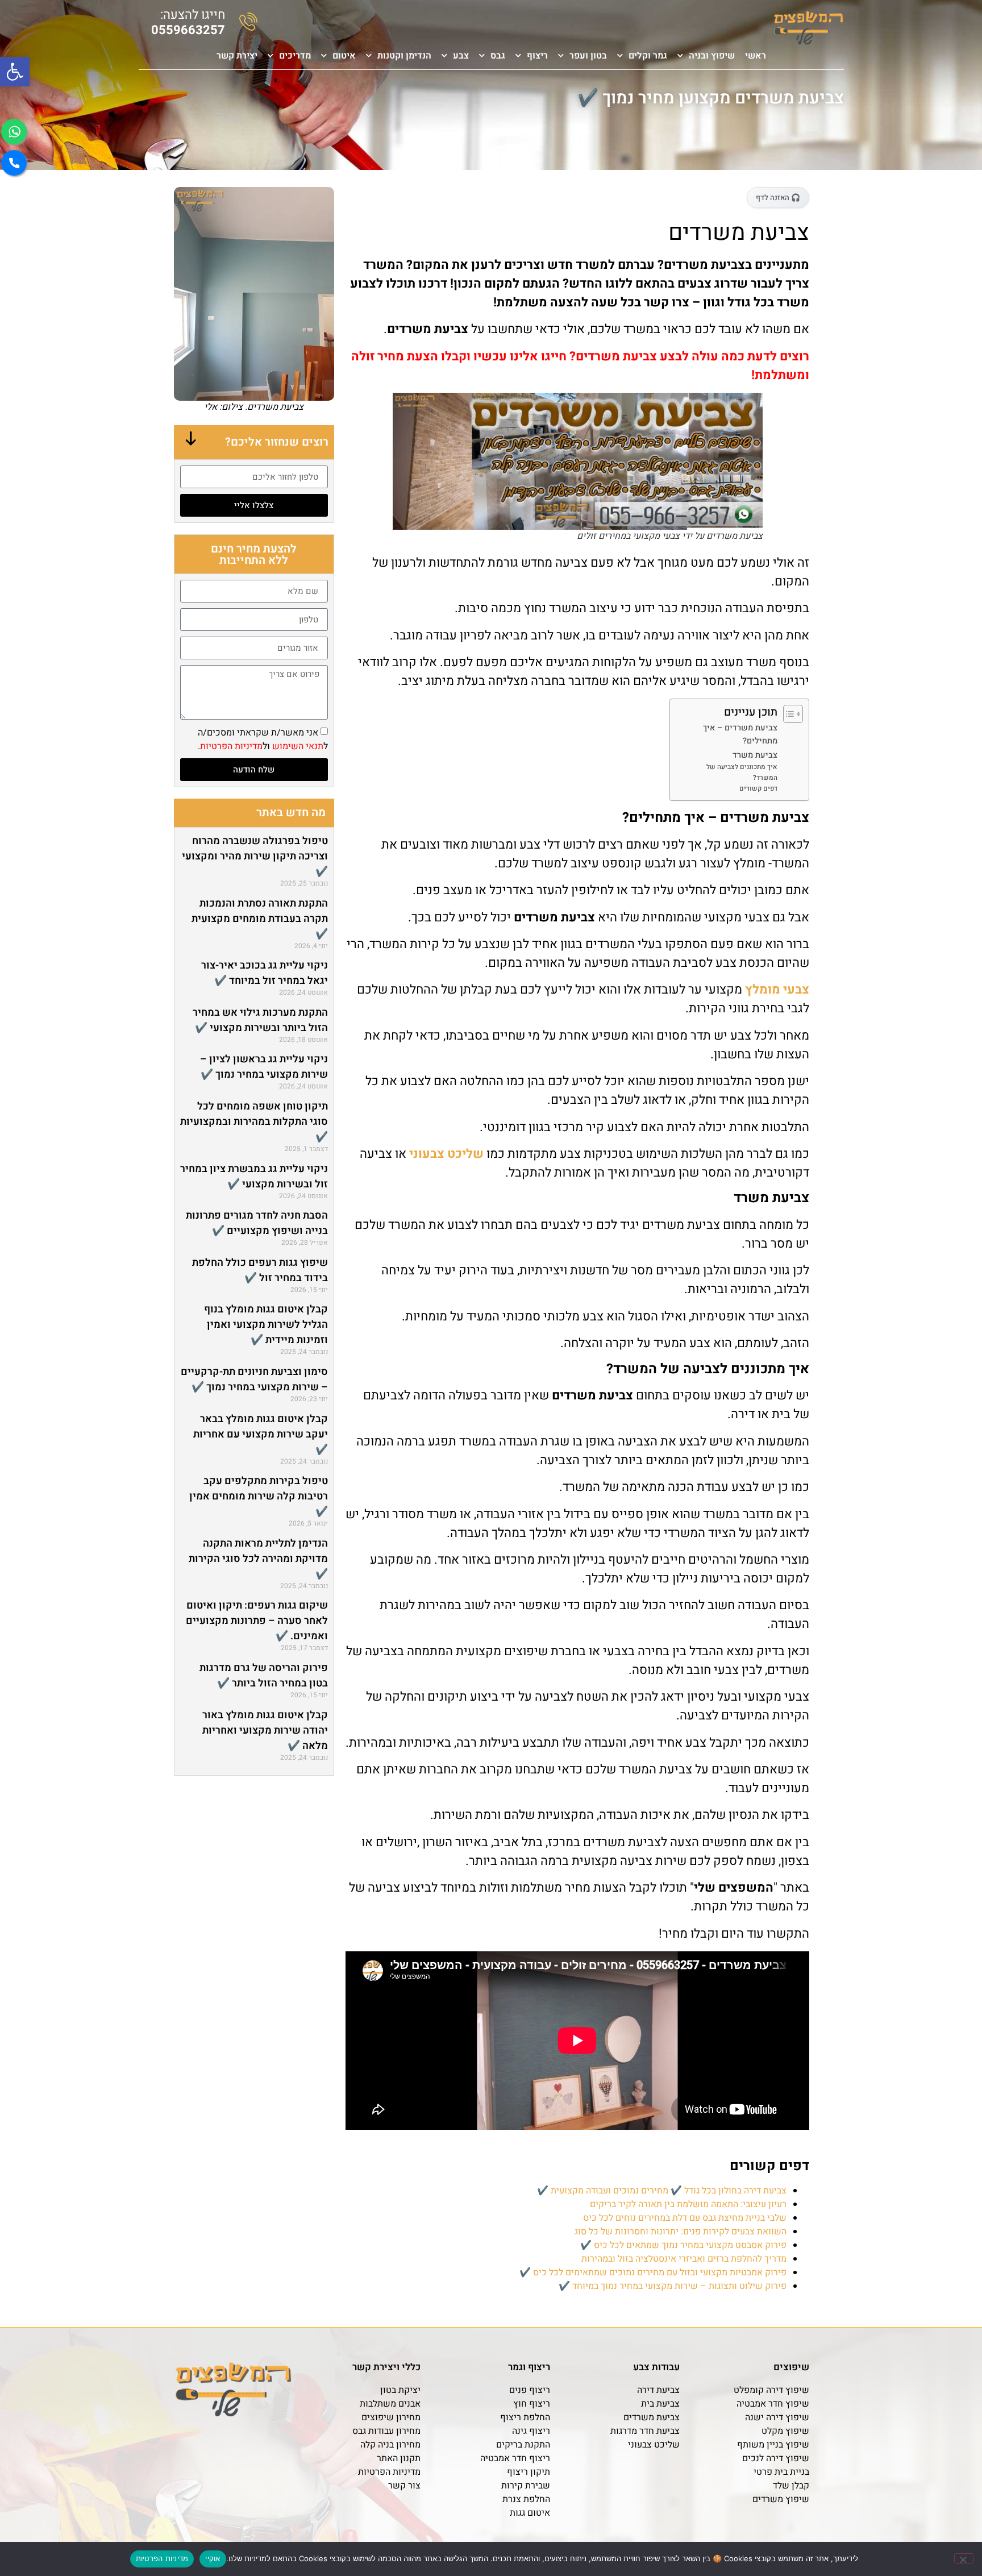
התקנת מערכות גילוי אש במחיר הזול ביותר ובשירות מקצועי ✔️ (260, 1020)
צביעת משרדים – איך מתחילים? (740, 734)
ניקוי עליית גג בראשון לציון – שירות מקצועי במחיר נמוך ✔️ (264, 1067)
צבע (461, 56)
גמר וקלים (648, 56)
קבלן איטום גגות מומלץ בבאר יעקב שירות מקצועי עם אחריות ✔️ (261, 1434)
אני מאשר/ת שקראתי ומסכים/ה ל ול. (263, 739)
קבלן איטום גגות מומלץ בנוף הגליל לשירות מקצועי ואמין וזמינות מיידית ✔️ (266, 1325)
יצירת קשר (237, 56)
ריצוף (537, 56)
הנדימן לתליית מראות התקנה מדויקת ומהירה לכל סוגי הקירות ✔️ (258, 1559)
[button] (15, 72)
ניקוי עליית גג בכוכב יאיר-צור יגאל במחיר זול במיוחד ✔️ (265, 973)
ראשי (756, 56)
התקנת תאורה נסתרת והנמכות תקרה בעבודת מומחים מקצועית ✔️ (260, 919)
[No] (964, 2558)
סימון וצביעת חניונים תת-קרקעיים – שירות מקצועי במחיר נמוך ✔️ (254, 1380)
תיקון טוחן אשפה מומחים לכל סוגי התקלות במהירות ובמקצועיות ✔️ (254, 1122)
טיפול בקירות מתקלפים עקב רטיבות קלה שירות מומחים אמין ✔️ (259, 1496)
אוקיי (213, 2558)
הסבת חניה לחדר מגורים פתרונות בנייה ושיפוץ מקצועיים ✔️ (257, 1223)
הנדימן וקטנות (404, 56)
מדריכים (295, 56)
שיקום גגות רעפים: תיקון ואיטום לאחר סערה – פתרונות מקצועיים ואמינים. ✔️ (257, 1621)
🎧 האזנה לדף (778, 198)
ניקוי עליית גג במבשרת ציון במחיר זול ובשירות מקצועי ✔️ (254, 1177)
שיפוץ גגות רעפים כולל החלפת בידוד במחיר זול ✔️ (260, 1270)
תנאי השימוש (298, 746)
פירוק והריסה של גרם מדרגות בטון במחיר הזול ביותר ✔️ (264, 1676)
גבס (498, 56)
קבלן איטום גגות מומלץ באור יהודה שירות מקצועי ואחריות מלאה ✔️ (265, 1731)
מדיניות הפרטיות (231, 746)
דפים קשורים (758, 789)
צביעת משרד (755, 755)
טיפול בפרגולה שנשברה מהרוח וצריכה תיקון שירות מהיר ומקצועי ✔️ (255, 856)
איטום (344, 56)
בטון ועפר (588, 56)
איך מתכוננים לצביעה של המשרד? (742, 772)
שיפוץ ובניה (712, 56)
